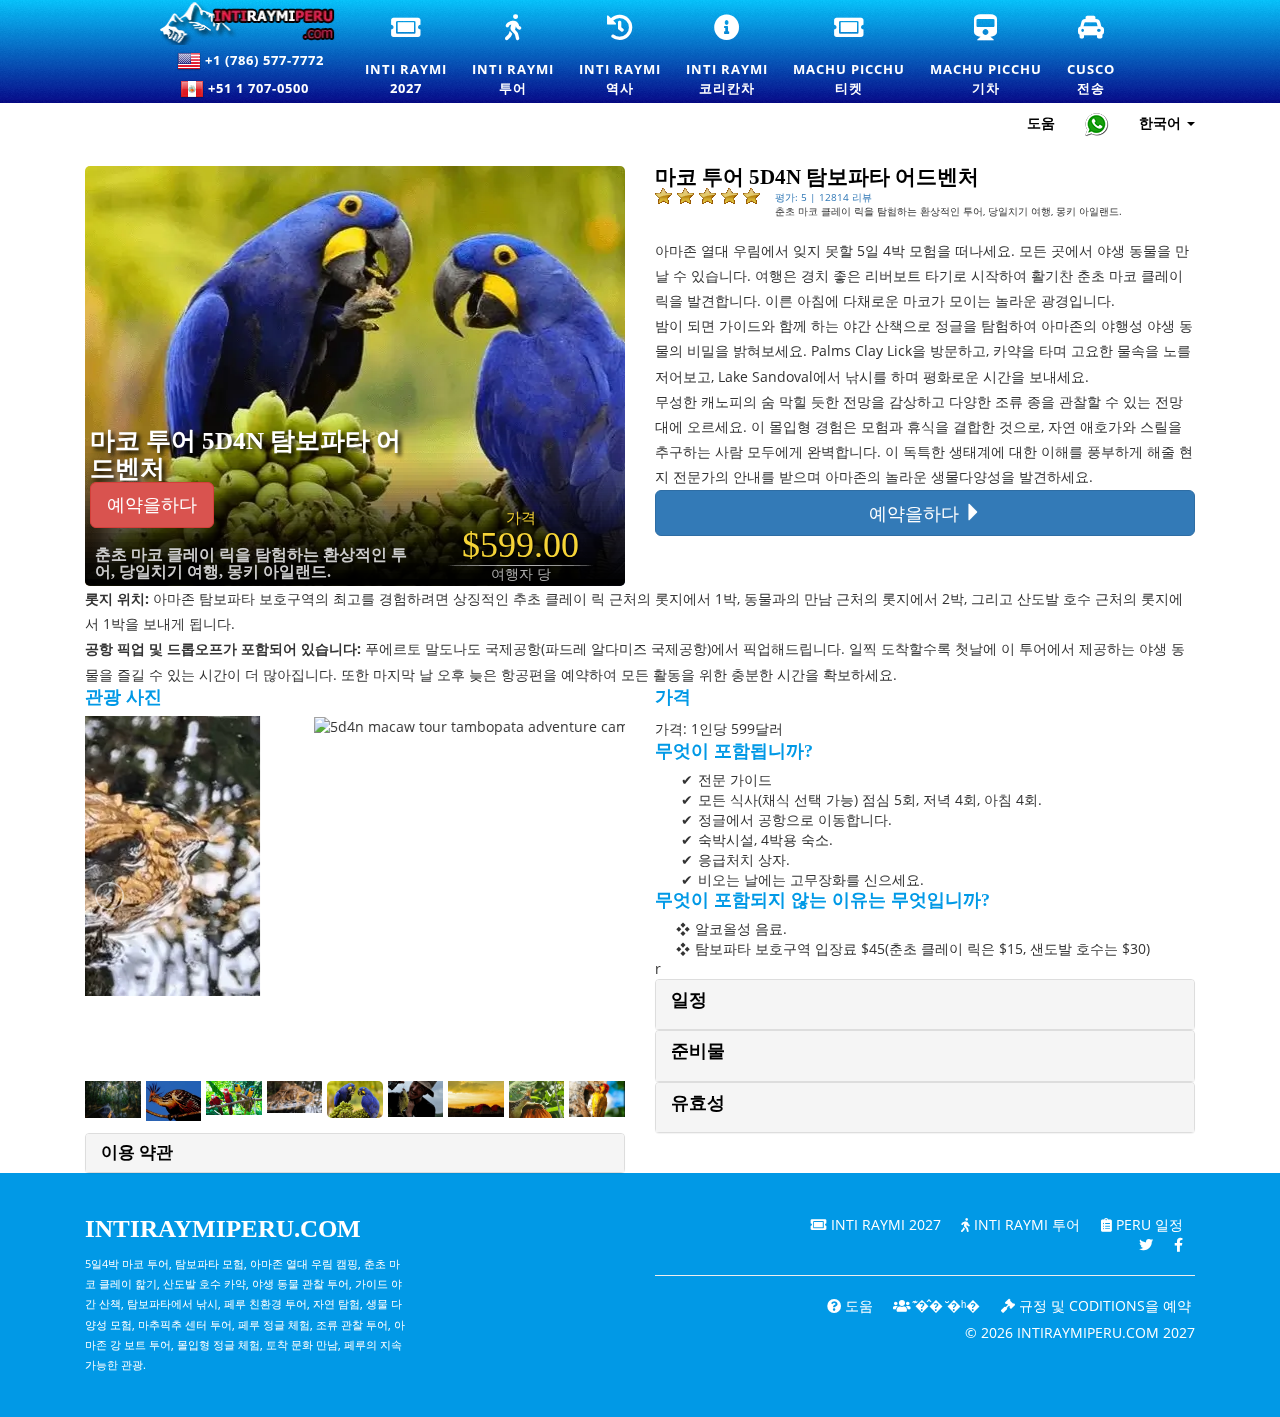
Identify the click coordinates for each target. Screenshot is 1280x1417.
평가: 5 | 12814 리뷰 (823, 197)
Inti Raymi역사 (620, 56)
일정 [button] (689, 1000)
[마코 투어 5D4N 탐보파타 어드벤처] (404, 374)
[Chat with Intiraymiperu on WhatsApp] (1097, 123)
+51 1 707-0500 (262, 88)
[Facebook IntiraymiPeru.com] (1178, 1244)
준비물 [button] (698, 1051)
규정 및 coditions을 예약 (1103, 1305)
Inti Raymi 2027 (884, 1224)
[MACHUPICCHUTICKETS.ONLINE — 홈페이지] (252, 23)
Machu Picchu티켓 (849, 56)
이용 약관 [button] (137, 1152)
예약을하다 (152, 505)
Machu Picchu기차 (986, 56)
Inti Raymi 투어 (1025, 1224)
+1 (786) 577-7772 (262, 60)
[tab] (925, 1004)
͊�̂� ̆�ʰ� (945, 1305)
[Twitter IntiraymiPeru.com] (1146, 1244)
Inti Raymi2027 (408, 56)
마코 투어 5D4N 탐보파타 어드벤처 (245, 454)
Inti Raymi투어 (513, 56)
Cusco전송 (1092, 56)
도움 (1041, 122)
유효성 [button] (698, 1103)
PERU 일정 (1147, 1224)
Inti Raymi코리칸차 (734, 56)
